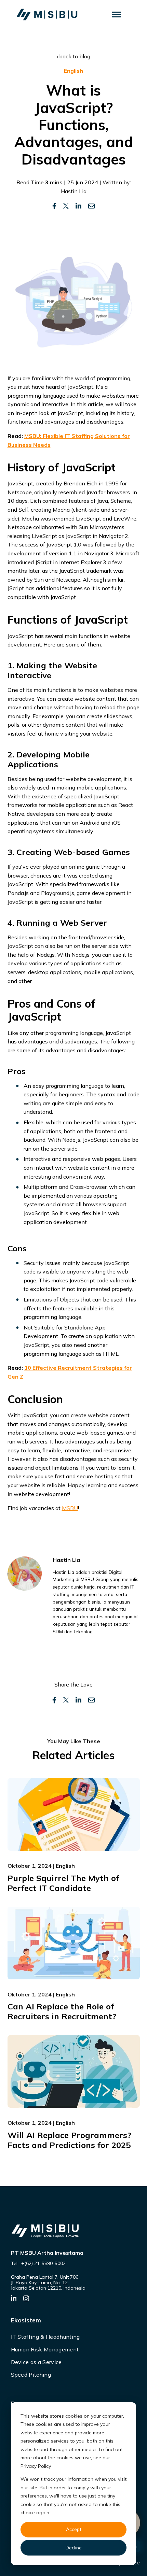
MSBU (70, 1508)
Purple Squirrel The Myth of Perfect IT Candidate (63, 1883)
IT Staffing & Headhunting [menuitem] (45, 2337)
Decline (74, 2548)
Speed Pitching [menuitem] (31, 2375)
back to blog (75, 56)
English (73, 71)
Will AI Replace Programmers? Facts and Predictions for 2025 (69, 2140)
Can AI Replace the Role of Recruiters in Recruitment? (62, 2011)
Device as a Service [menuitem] (36, 2362)
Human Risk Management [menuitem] (45, 2349)
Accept (74, 2529)
